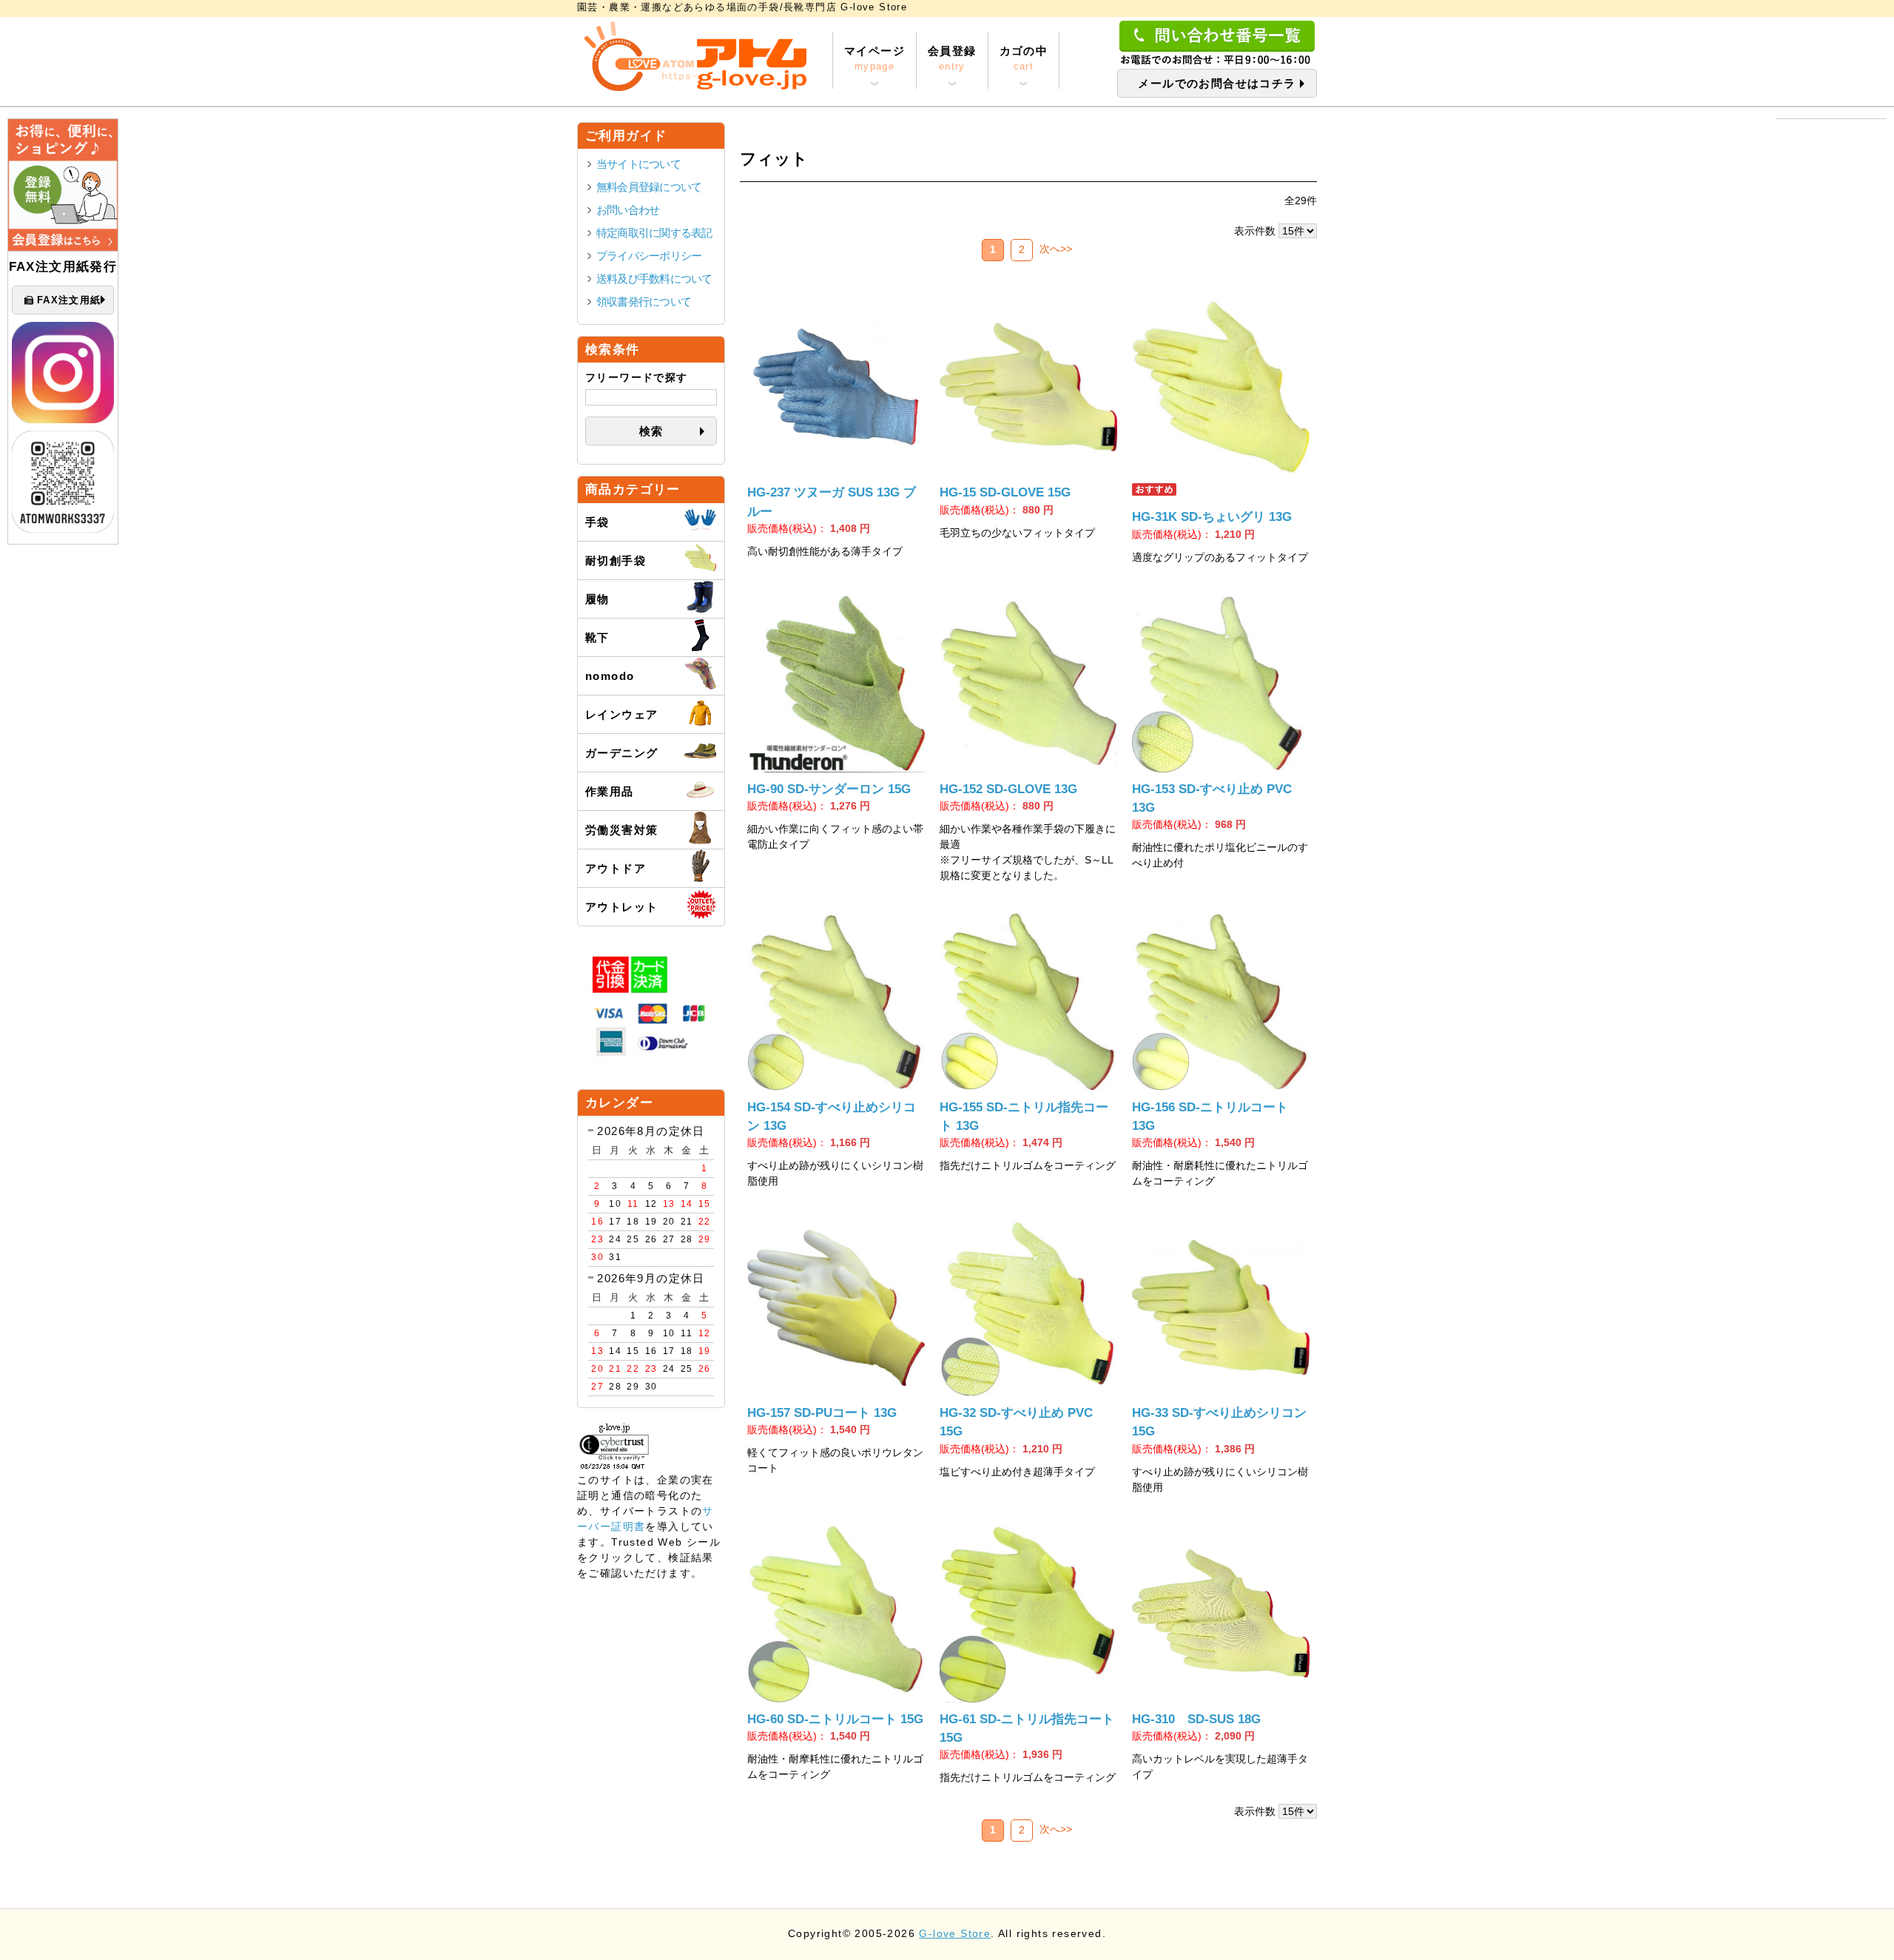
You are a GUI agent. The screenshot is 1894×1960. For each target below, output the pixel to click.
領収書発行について (644, 302)
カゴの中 (1024, 58)
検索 (651, 431)
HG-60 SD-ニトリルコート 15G (835, 1719)
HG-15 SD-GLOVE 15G (1005, 492)
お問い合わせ (628, 210)
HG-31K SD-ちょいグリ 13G (1212, 517)
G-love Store (955, 1934)
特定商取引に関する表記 (654, 233)
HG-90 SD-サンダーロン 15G (829, 789)
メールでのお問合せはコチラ (1217, 83)
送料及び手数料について (654, 279)
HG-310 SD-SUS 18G (1196, 1719)
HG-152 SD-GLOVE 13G (1008, 789)
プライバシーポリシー (649, 256)
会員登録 (952, 58)
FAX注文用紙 (69, 300)
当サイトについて (638, 164)
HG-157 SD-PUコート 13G (822, 1413)
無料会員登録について (649, 187)
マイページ (874, 58)
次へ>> (1056, 249)
